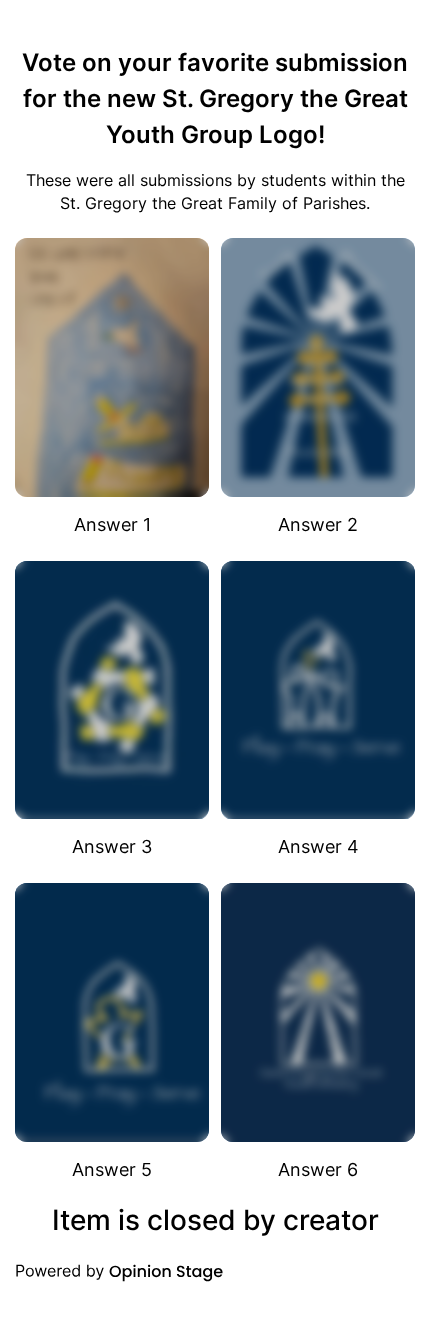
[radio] (112, 387)
